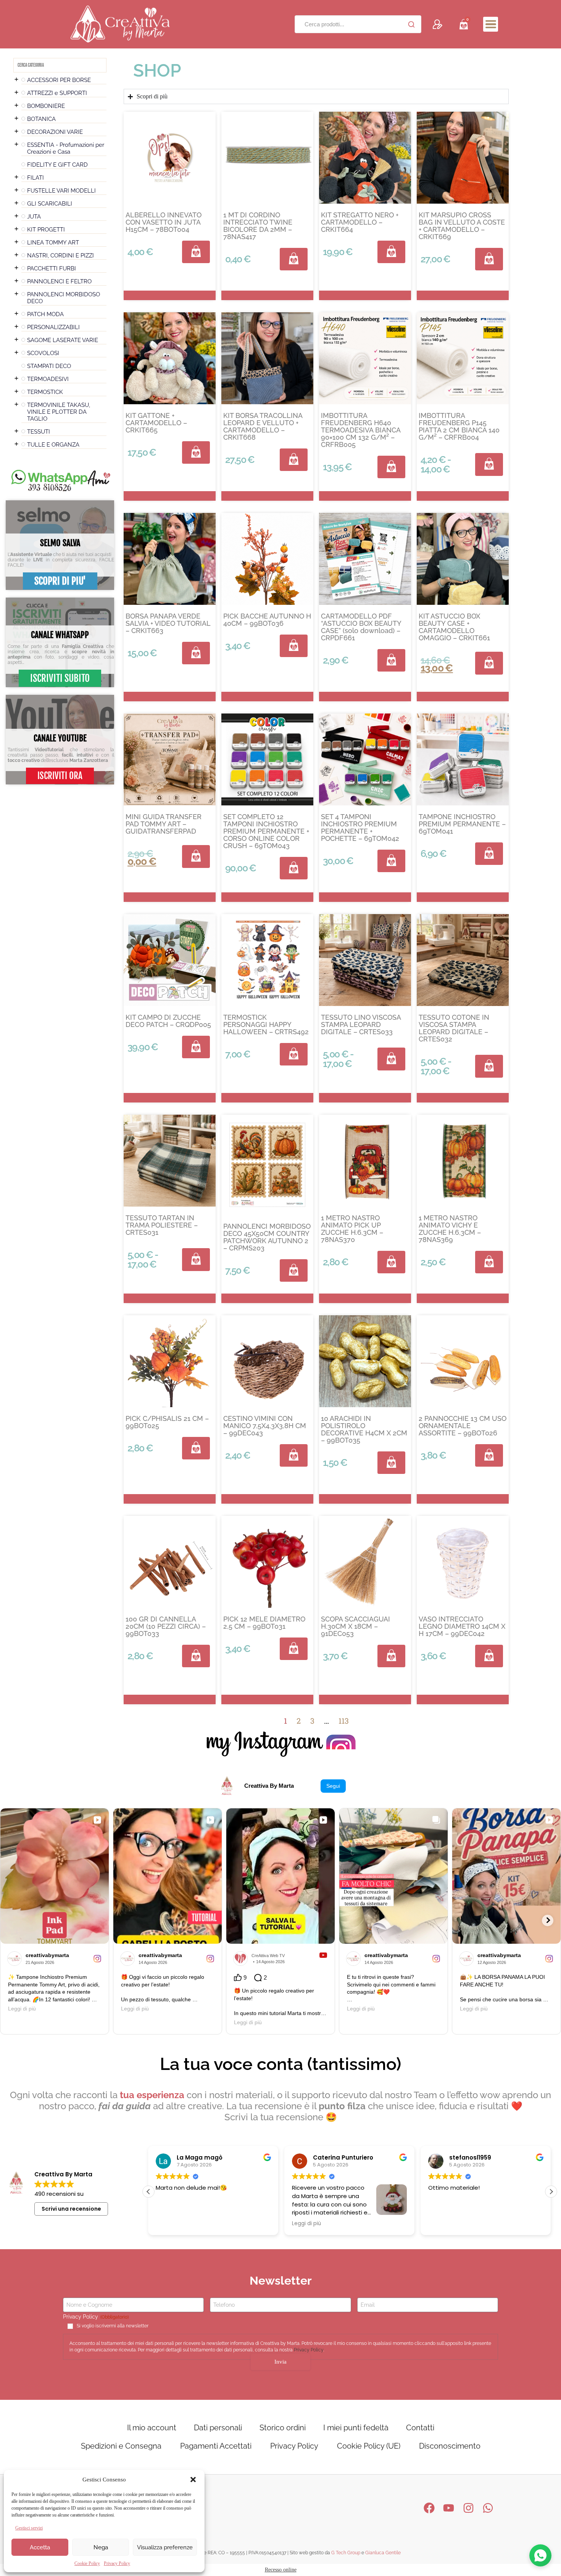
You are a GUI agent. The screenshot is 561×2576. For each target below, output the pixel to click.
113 (344, 1721)
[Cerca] (411, 24)
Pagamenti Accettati (216, 2446)
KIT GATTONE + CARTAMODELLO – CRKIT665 (156, 423)
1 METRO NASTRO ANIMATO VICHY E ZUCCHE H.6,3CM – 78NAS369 (450, 1229)
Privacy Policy (117, 2563)
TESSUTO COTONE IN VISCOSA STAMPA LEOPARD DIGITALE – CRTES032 (454, 1028)
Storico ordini (283, 2428)
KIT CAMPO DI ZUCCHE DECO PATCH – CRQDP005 (168, 1021)
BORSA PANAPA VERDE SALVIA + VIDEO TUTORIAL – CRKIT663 (168, 623)
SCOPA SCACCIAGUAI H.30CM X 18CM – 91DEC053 (355, 1626)
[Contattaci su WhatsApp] (540, 2555)
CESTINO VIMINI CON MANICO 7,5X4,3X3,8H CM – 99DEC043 (265, 1426)
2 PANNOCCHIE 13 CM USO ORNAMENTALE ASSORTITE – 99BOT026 (463, 1426)
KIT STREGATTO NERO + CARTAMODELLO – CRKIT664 (360, 222)
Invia (280, 2362)
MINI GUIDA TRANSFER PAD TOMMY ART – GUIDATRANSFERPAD (164, 824)
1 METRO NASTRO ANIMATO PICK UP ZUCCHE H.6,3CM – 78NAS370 (352, 1229)
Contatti (420, 2428)
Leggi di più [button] (170, 2224)
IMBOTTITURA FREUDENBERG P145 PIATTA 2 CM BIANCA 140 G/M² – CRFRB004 (459, 426)
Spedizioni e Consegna (121, 2446)
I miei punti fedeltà (356, 2428)
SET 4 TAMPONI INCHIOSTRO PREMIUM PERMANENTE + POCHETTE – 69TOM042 (360, 828)
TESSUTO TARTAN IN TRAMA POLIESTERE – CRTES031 (162, 1225)
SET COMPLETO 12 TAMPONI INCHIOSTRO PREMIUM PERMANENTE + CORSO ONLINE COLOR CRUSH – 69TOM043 (266, 831)
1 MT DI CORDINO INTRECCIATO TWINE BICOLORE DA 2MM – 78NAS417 (258, 226)
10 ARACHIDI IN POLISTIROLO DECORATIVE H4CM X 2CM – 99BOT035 (364, 1429)
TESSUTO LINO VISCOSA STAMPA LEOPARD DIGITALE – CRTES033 (361, 1024)
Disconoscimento (450, 2446)
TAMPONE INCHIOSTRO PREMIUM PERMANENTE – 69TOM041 (462, 824)
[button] (193, 2480)
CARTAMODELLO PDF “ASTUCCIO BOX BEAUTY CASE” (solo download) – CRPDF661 (361, 627)
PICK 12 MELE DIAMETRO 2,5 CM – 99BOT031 (264, 1623)
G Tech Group (346, 2553)
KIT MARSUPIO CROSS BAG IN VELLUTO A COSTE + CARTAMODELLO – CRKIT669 (462, 226)
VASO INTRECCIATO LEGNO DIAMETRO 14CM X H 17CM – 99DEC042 (462, 1626)
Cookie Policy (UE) (369, 2446)
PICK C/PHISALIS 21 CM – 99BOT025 (167, 1422)
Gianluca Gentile (383, 2553)
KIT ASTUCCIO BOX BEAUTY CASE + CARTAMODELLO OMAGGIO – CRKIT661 (454, 627)
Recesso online (281, 2570)
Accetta (40, 2547)
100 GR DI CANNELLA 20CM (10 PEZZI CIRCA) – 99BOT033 (166, 1626)
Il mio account (152, 2428)
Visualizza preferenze (165, 2547)
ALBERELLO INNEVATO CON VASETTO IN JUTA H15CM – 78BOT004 (164, 222)
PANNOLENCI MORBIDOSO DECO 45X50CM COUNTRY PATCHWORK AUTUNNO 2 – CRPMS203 (267, 1237)
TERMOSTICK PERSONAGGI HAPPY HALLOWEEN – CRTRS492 (266, 1024)
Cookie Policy (87, 2563)
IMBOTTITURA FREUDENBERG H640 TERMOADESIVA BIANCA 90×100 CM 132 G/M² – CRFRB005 (361, 430)
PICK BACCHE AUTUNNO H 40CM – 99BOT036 (267, 620)
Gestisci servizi (29, 2528)
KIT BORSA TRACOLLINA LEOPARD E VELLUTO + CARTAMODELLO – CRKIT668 (263, 426)
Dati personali (218, 2428)
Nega (101, 2547)
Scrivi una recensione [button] (71, 2209)
